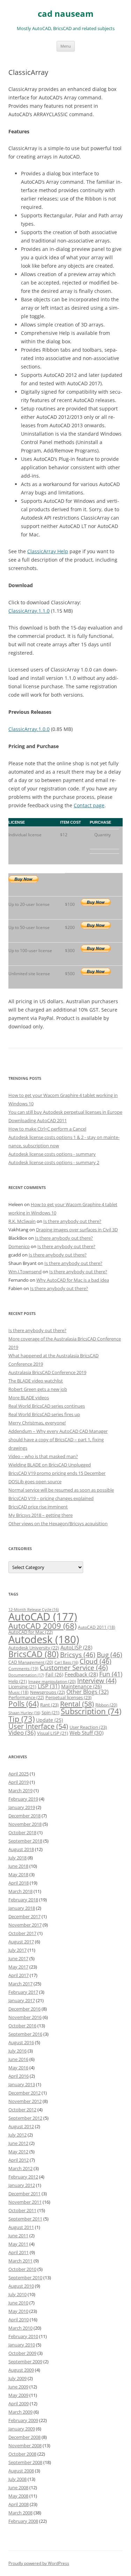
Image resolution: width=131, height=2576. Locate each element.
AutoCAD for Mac (31, 1632)
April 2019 (19, 1782)
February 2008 (23, 2521)
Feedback (81, 1674)
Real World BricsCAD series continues (47, 1406)
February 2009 (23, 2420)
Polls (24, 1704)
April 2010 (19, 2320)
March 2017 (20, 1984)
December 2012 (24, 2093)
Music (19, 1692)
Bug (110, 1655)
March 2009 (20, 2412)
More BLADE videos (29, 1398)
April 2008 (19, 2504)
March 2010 (20, 2328)
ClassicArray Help (48, 551)
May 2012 (18, 2152)
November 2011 (25, 2202)
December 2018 (24, 1816)
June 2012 (18, 2143)
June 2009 (18, 2387)
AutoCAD (43, 1617)
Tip (21, 1719)
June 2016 (18, 2059)
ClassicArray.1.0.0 (29, 729)
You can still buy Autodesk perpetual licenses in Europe (65, 1112)
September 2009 (25, 2362)
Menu (66, 46)
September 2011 (25, 2219)
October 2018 (22, 1832)
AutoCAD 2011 (97, 1627)
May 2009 (18, 2395)
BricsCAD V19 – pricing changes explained (51, 1498)
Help (18, 1681)
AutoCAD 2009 (42, 1626)
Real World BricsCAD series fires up (44, 1414)
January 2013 (22, 2084)
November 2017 (25, 1925)
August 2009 (21, 2370)
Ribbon (106, 1705)
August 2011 (21, 2227)
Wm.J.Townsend (25, 1272)
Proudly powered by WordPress (39, 2563)
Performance (26, 1697)
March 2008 (20, 2513)
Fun (111, 1674)
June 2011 (18, 2236)
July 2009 (17, 2378)
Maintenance (81, 1686)
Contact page (89, 805)
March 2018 (20, 1891)
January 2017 (22, 2000)
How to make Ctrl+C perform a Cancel (47, 1129)
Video (22, 1733)
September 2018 (25, 1841)
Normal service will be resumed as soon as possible (61, 1490)
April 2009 (19, 2403)
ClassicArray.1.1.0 (29, 611)
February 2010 (23, 2336)
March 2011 (20, 2261)
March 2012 (20, 2168)
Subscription (91, 1711)
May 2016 (18, 2068)
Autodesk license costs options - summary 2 (54, 1162)
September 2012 (25, 2118)
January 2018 (22, 1908)
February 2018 (23, 1900)
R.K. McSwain (22, 1221)
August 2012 (21, 2126)
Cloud (96, 1661)
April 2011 (19, 2252)
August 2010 (21, 2286)
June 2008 (18, 2487)
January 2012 (22, 2185)
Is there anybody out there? (72, 1221)
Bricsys (78, 1655)
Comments (23, 1668)
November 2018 (25, 1824)
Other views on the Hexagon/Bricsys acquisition (58, 1523)
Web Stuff (86, 1733)
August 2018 (21, 1849)
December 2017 (24, 1916)
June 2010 (18, 2303)
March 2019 (20, 1790)
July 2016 (17, 2051)
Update (49, 1720)
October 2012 (22, 2110)
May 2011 (18, 2244)
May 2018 (18, 1874)
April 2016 (19, 2076)
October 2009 (22, 2353)
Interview (97, 1680)
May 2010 (18, 2311)
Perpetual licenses (68, 1697)
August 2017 (21, 1942)
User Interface (38, 1726)
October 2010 (22, 2269)
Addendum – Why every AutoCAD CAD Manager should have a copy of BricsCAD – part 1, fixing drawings (58, 1440)
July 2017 (17, 1950)
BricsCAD (34, 1654)
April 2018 (19, 1883)
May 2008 (18, 2496)
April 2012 (19, 2160)
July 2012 (17, 2135)
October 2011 (22, 2210)
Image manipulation (52, 1681)
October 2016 (22, 2026)
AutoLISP (76, 1647)
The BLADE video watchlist (36, 1381)
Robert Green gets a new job (38, 1389)
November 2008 (25, 2445)
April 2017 (19, 1975)
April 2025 (19, 1774)
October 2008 (22, 2454)
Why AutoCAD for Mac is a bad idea (73, 1280)
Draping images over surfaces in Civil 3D (77, 1230)
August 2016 (21, 2042)
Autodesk (44, 1639)
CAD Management (31, 1662)
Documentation (26, 1675)
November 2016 (25, 2017)
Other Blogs (88, 1692)
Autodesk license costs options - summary (52, 1154)
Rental (77, 1704)
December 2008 (24, 2437)
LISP (49, 1686)
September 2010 (25, 2278)
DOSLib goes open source (35, 1481)
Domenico (19, 1246)
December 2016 (24, 2009)
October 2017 (22, 1933)
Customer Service (74, 1667)
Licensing (22, 1687)
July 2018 (17, 1858)
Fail (54, 1674)
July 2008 (17, 2479)
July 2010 (17, 2294)
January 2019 (22, 1807)
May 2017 (18, 1967)
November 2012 (25, 2101)
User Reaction (88, 1727)
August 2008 (21, 2471)
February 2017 (23, 1992)
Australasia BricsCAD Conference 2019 (47, 1372)
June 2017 (18, 1958)
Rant (49, 1705)
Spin (50, 1712)
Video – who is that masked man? (43, 1456)
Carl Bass (66, 1662)
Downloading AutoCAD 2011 (38, 1120)
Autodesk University (34, 1648)
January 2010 (22, 2345)
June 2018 (18, 1866)
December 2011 (24, 2194)
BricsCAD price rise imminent (38, 1507)
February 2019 (23, 1799)
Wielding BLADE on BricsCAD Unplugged (50, 1465)
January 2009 (22, 2429)
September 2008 (25, 2462)
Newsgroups (48, 1692)
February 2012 (23, 2177)
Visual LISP (53, 1733)
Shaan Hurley (24, 1713)
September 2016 (25, 2034)
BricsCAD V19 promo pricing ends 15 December (57, 1473)
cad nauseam (66, 14)
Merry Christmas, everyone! (37, 1423)
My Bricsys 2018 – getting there (41, 1515)
